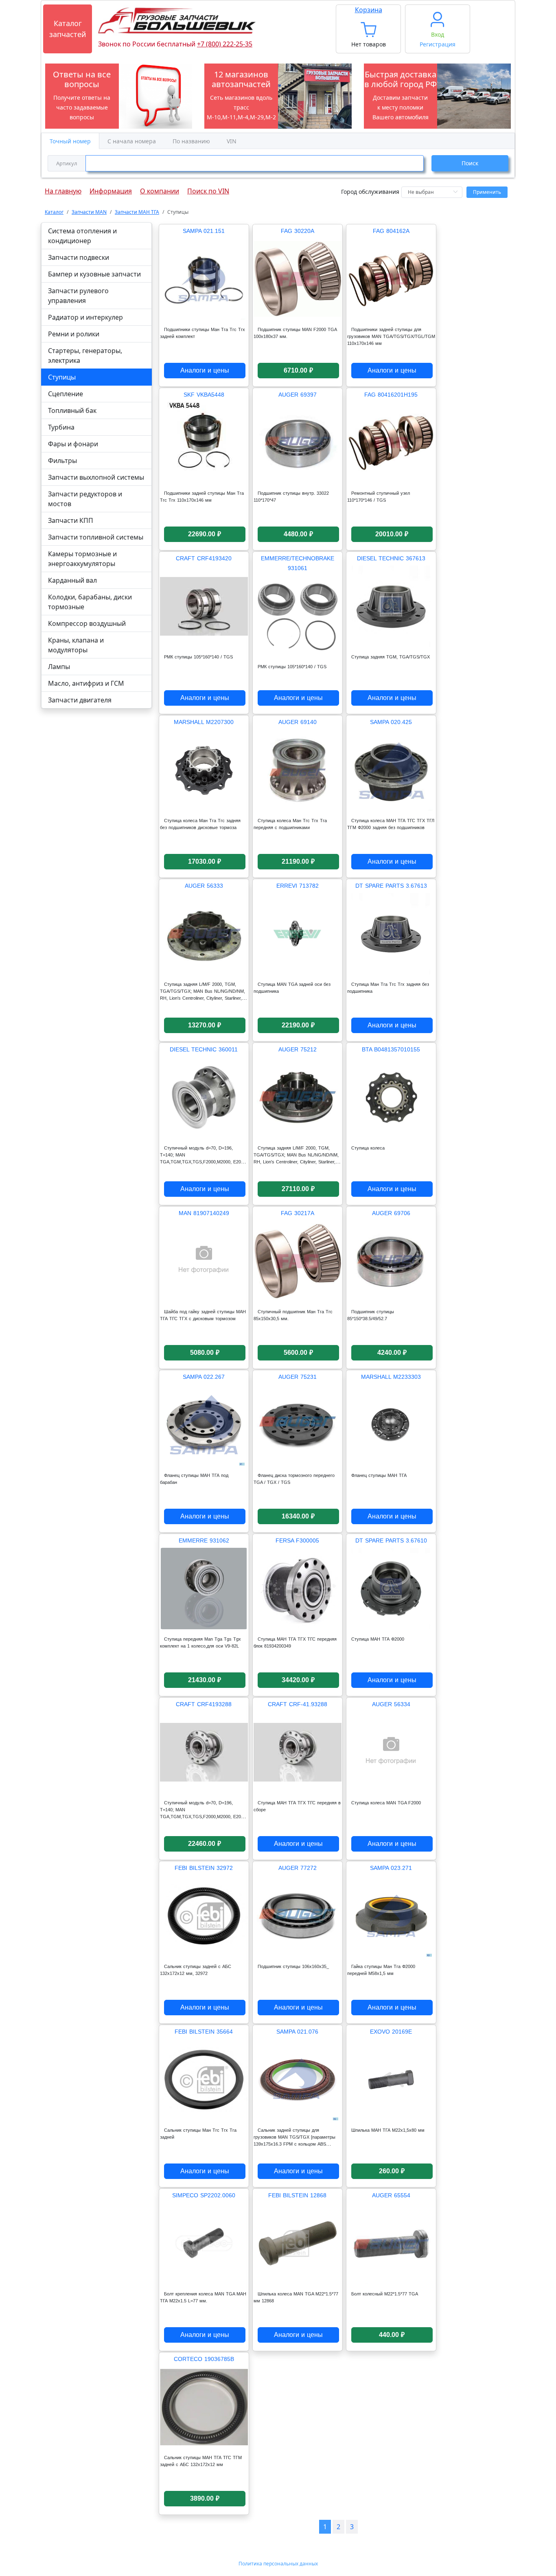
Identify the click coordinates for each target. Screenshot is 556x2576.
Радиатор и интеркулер (85, 317)
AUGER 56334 (391, 1704)
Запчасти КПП (71, 520)
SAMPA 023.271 (391, 1868)
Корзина (369, 10)
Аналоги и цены (205, 370)
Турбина (61, 427)
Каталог (54, 212)
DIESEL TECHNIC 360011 (204, 1049)
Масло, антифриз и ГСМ (86, 683)
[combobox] (236, 163)
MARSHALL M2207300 (204, 722)
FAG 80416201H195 (391, 395)
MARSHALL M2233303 (391, 1377)
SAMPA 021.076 (297, 2032)
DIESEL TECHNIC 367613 (391, 558)
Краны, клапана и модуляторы (76, 645)
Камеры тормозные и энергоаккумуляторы (82, 559)
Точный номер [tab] (70, 141)
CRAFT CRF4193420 (204, 558)
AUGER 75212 (298, 1049)
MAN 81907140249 (204, 1213)
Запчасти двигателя (80, 700)
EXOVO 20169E (391, 2032)
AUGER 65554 (391, 2195)
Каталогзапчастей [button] (68, 29)
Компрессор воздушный (87, 623)
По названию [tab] (191, 141)
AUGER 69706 (391, 1213)
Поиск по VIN (208, 189)
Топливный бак (72, 410)
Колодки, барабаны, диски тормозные (90, 602)
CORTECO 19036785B (204, 2359)
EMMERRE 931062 (204, 1540)
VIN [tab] (232, 141)
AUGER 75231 (298, 1377)
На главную (63, 189)
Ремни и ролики (74, 334)
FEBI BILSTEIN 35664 (204, 2032)
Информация (111, 189)
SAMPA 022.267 (204, 1377)
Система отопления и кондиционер (82, 236)
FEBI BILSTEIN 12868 (297, 2195)
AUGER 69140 (298, 722)
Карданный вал (72, 580)
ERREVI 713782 (298, 886)
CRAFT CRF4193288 (204, 1704)
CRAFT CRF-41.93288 (298, 1704)
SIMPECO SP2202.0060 (204, 2195)
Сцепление (66, 394)
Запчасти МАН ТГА (137, 212)
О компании (160, 189)
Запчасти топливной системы (96, 537)
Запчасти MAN (89, 212)
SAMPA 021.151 (204, 231)
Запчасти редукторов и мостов (85, 499)
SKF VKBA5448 (204, 395)
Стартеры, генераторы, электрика (85, 355)
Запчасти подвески (79, 257)
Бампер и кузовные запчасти (94, 274)
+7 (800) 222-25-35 (225, 44)
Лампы (59, 667)
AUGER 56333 (204, 886)
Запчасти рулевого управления (78, 296)
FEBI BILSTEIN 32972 (204, 1868)
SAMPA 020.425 (391, 722)
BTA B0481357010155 (391, 1049)
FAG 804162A (391, 231)
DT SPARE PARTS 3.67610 (391, 1540)
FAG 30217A (298, 1213)
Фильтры (62, 461)
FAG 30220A (298, 231)
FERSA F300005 (297, 1540)
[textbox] (255, 163)
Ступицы (62, 377)
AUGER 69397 (298, 395)
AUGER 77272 (298, 1868)
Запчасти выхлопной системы (96, 477)
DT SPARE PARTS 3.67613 (391, 886)
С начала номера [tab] (132, 141)
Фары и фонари (73, 444)
